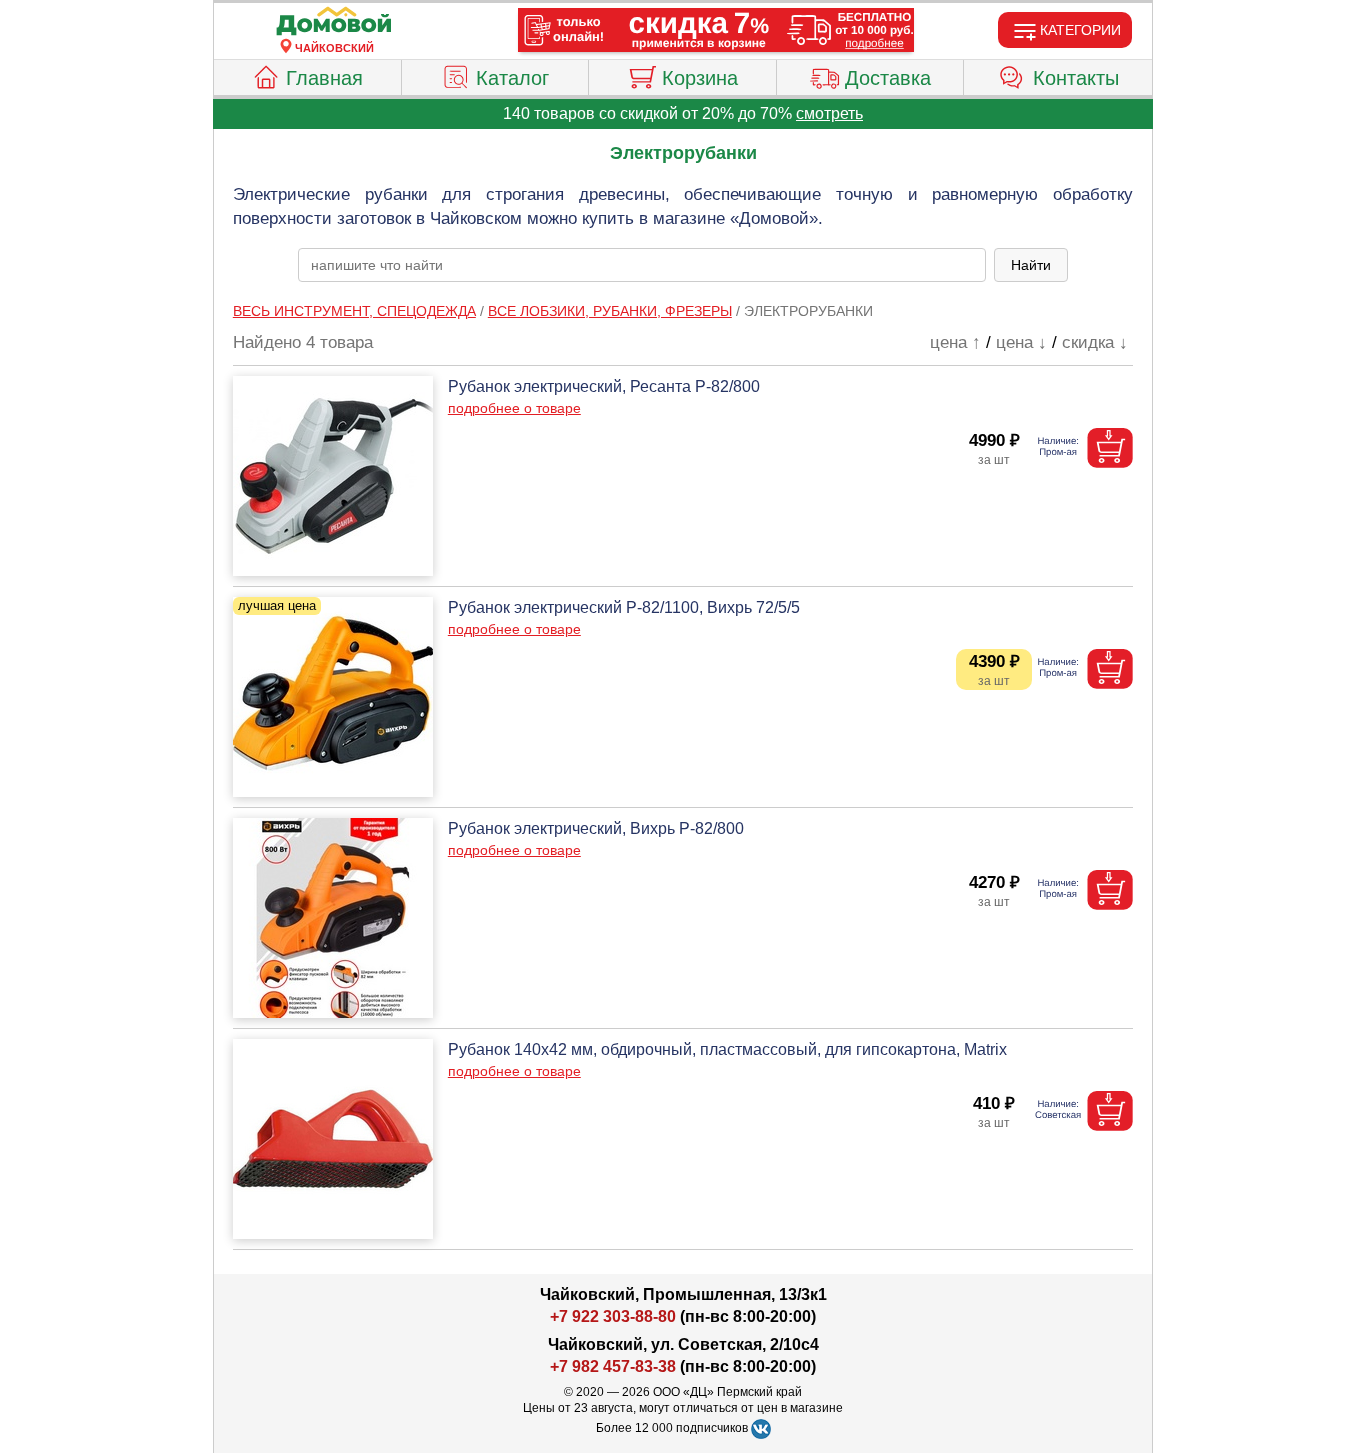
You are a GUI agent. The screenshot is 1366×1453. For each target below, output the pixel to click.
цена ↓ (1021, 342)
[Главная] (334, 22)
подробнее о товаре (514, 408)
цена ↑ (955, 342)
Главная (324, 78)
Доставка (888, 78)
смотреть (829, 113)
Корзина (700, 78)
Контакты (1076, 78)
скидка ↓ (1095, 342)
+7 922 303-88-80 (613, 1316)
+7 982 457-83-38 (613, 1366)
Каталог (512, 78)
